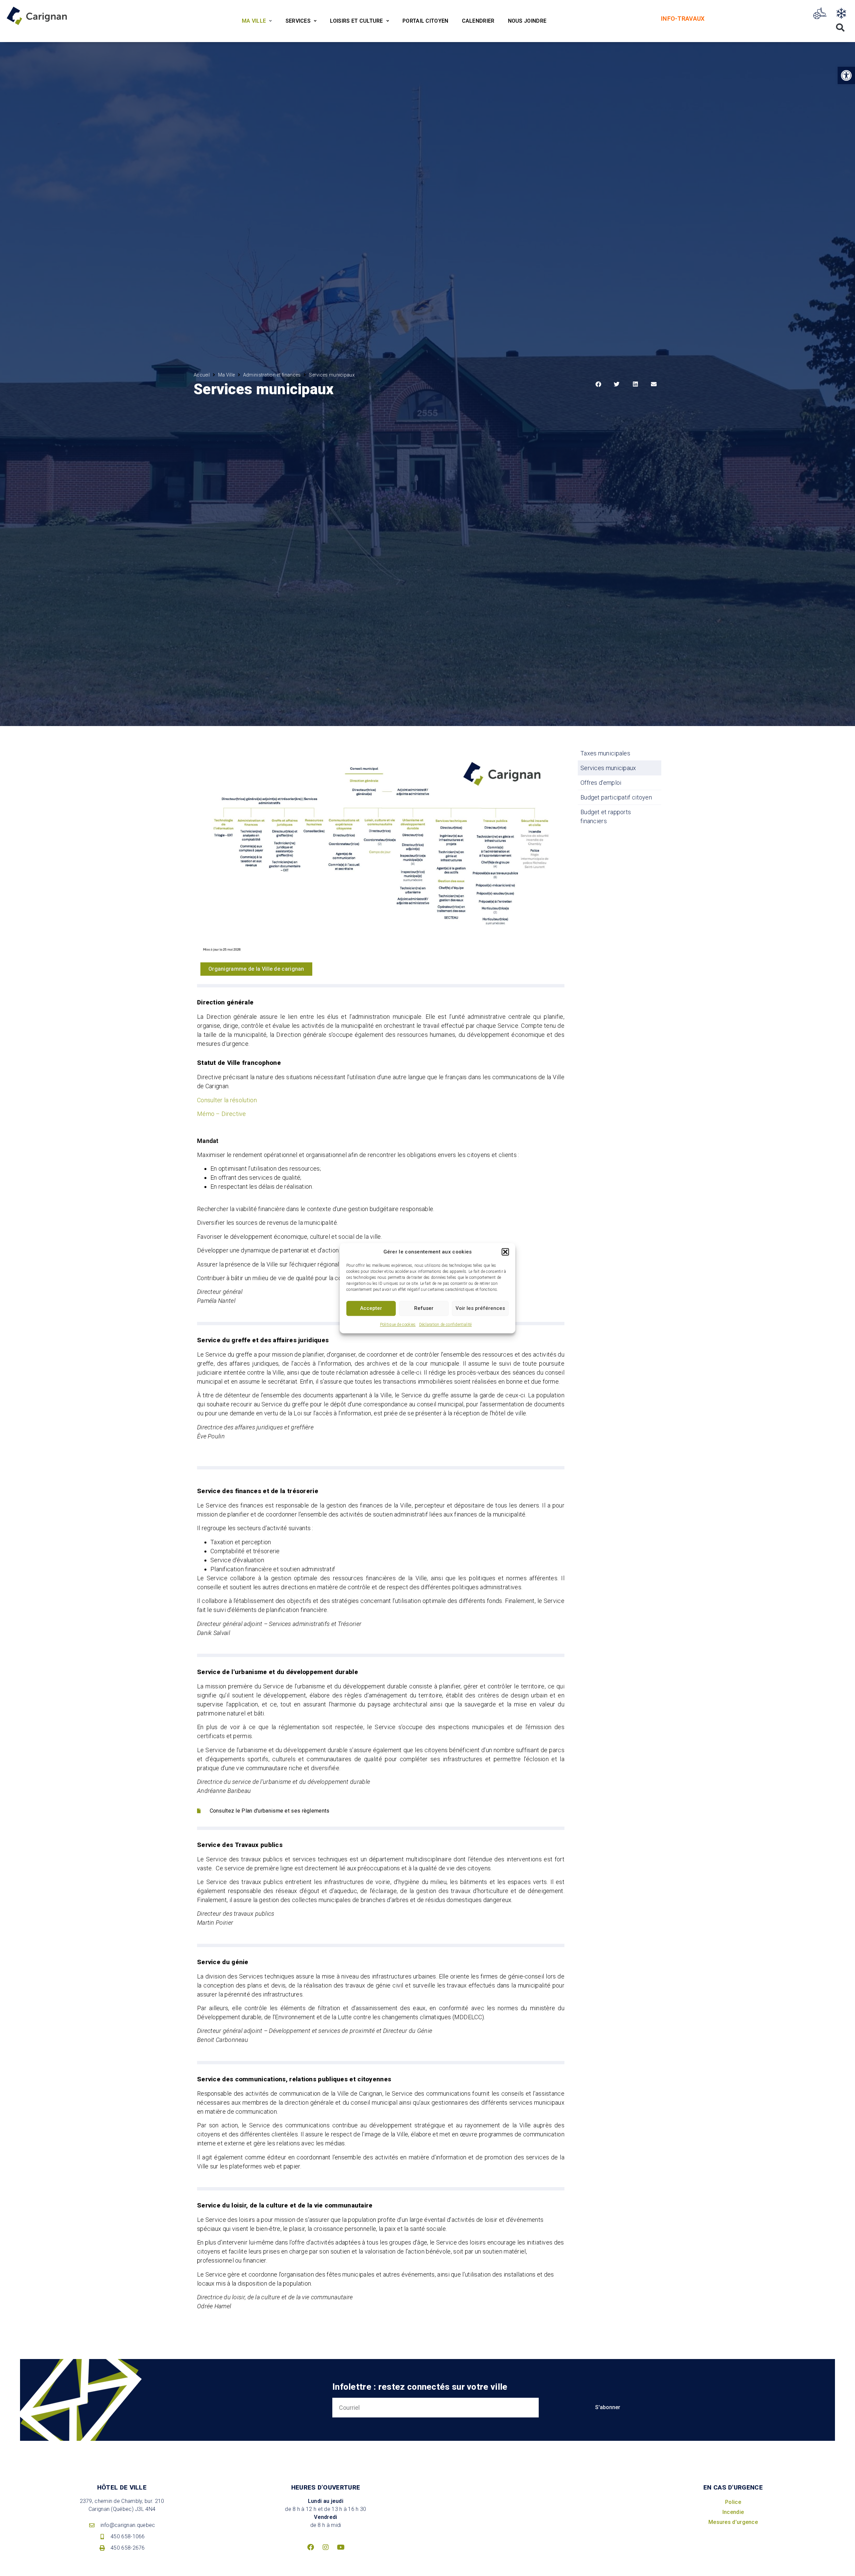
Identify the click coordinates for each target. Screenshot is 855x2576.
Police (733, 2502)
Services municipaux (608, 768)
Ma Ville (226, 375)
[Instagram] (326, 2547)
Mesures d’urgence (733, 2522)
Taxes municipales (605, 753)
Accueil (202, 375)
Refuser (424, 1308)
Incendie (733, 2512)
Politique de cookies (398, 1324)
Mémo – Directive (222, 1114)
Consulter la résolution (227, 1100)
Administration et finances (272, 375)
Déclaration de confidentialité (446, 1324)
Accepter (371, 1308)
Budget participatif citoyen (616, 797)
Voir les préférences (480, 1308)
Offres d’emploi (601, 783)
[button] (505, 1252)
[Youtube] (341, 2547)
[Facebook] (311, 2547)
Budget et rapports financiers (606, 816)
